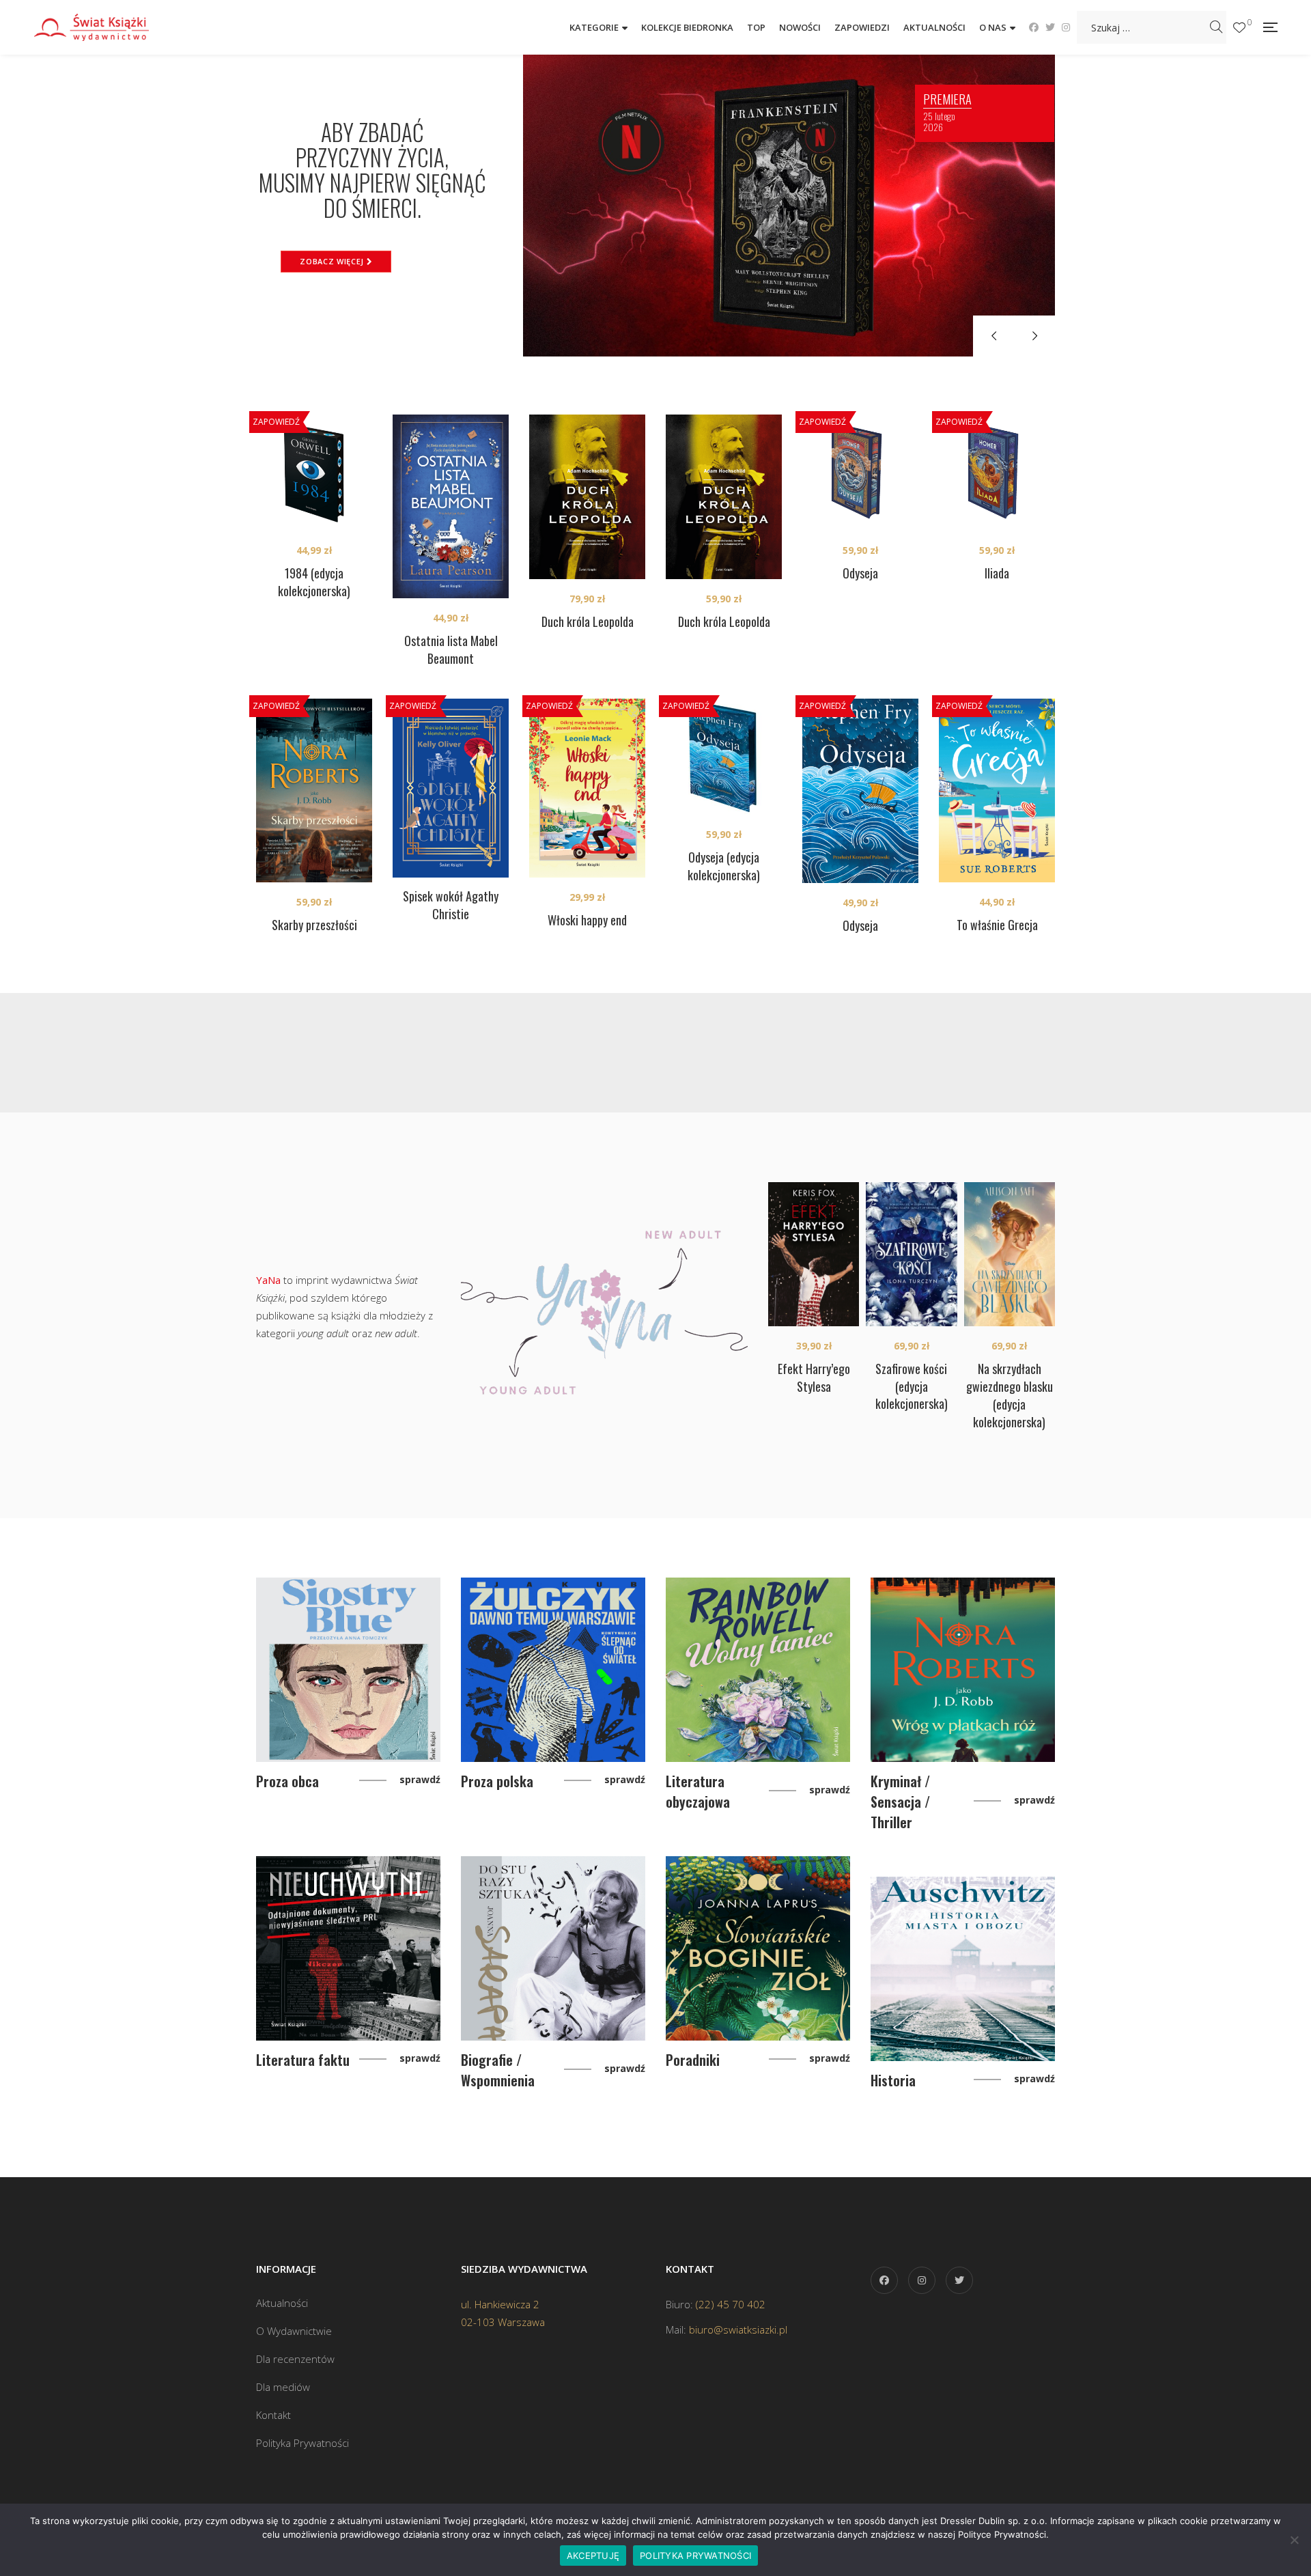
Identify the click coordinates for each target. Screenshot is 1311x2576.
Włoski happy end (587, 920)
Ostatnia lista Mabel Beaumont (451, 649)
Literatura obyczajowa (698, 1791)
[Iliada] (997, 473)
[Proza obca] (348, 1670)
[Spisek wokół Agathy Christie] (451, 788)
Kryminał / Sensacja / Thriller (900, 1802)
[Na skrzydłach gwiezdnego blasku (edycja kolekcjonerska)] (1010, 1254)
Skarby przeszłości (314, 925)
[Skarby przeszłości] (314, 790)
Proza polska (497, 1781)
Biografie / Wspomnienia (498, 2070)
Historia (893, 2080)
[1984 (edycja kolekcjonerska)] (314, 473)
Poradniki (693, 2060)
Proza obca (287, 1781)
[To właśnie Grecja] (997, 790)
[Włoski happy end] (587, 788)
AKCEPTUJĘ (593, 2556)
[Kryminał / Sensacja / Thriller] (963, 1670)
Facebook (1034, 27)
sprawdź (420, 1779)
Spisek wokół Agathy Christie (451, 905)
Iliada (997, 573)
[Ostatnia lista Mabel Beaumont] (451, 506)
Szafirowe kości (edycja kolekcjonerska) (912, 1386)
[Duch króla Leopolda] (587, 497)
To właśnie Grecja (997, 925)
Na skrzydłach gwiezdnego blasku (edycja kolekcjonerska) (1010, 1395)
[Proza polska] (553, 1670)
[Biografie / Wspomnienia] (553, 1948)
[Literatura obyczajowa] (758, 1670)
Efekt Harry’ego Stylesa (814, 1377)
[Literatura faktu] (348, 1948)
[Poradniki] (758, 1948)
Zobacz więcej (333, 261)
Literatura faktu (303, 2060)
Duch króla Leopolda (588, 621)
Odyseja (860, 573)
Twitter (1050, 27)
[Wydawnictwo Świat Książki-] (106, 27)
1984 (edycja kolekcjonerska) (314, 582)
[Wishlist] (1239, 28)
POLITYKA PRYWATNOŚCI (695, 2556)
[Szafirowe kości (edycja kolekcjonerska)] (911, 1254)
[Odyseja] (860, 473)
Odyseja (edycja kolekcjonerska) (724, 866)
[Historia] (963, 1969)
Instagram (1066, 27)
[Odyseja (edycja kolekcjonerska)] (724, 757)
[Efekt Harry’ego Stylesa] (814, 1254)
